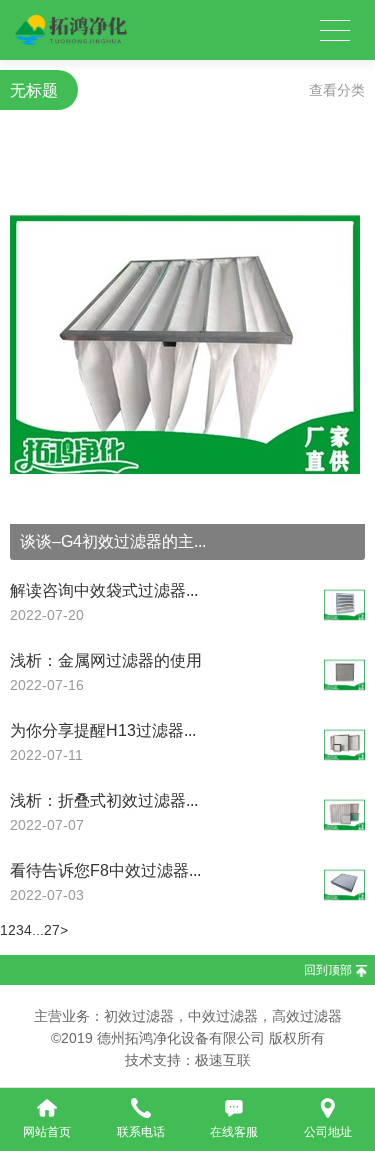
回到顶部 (328, 970)
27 (52, 930)
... (38, 930)
